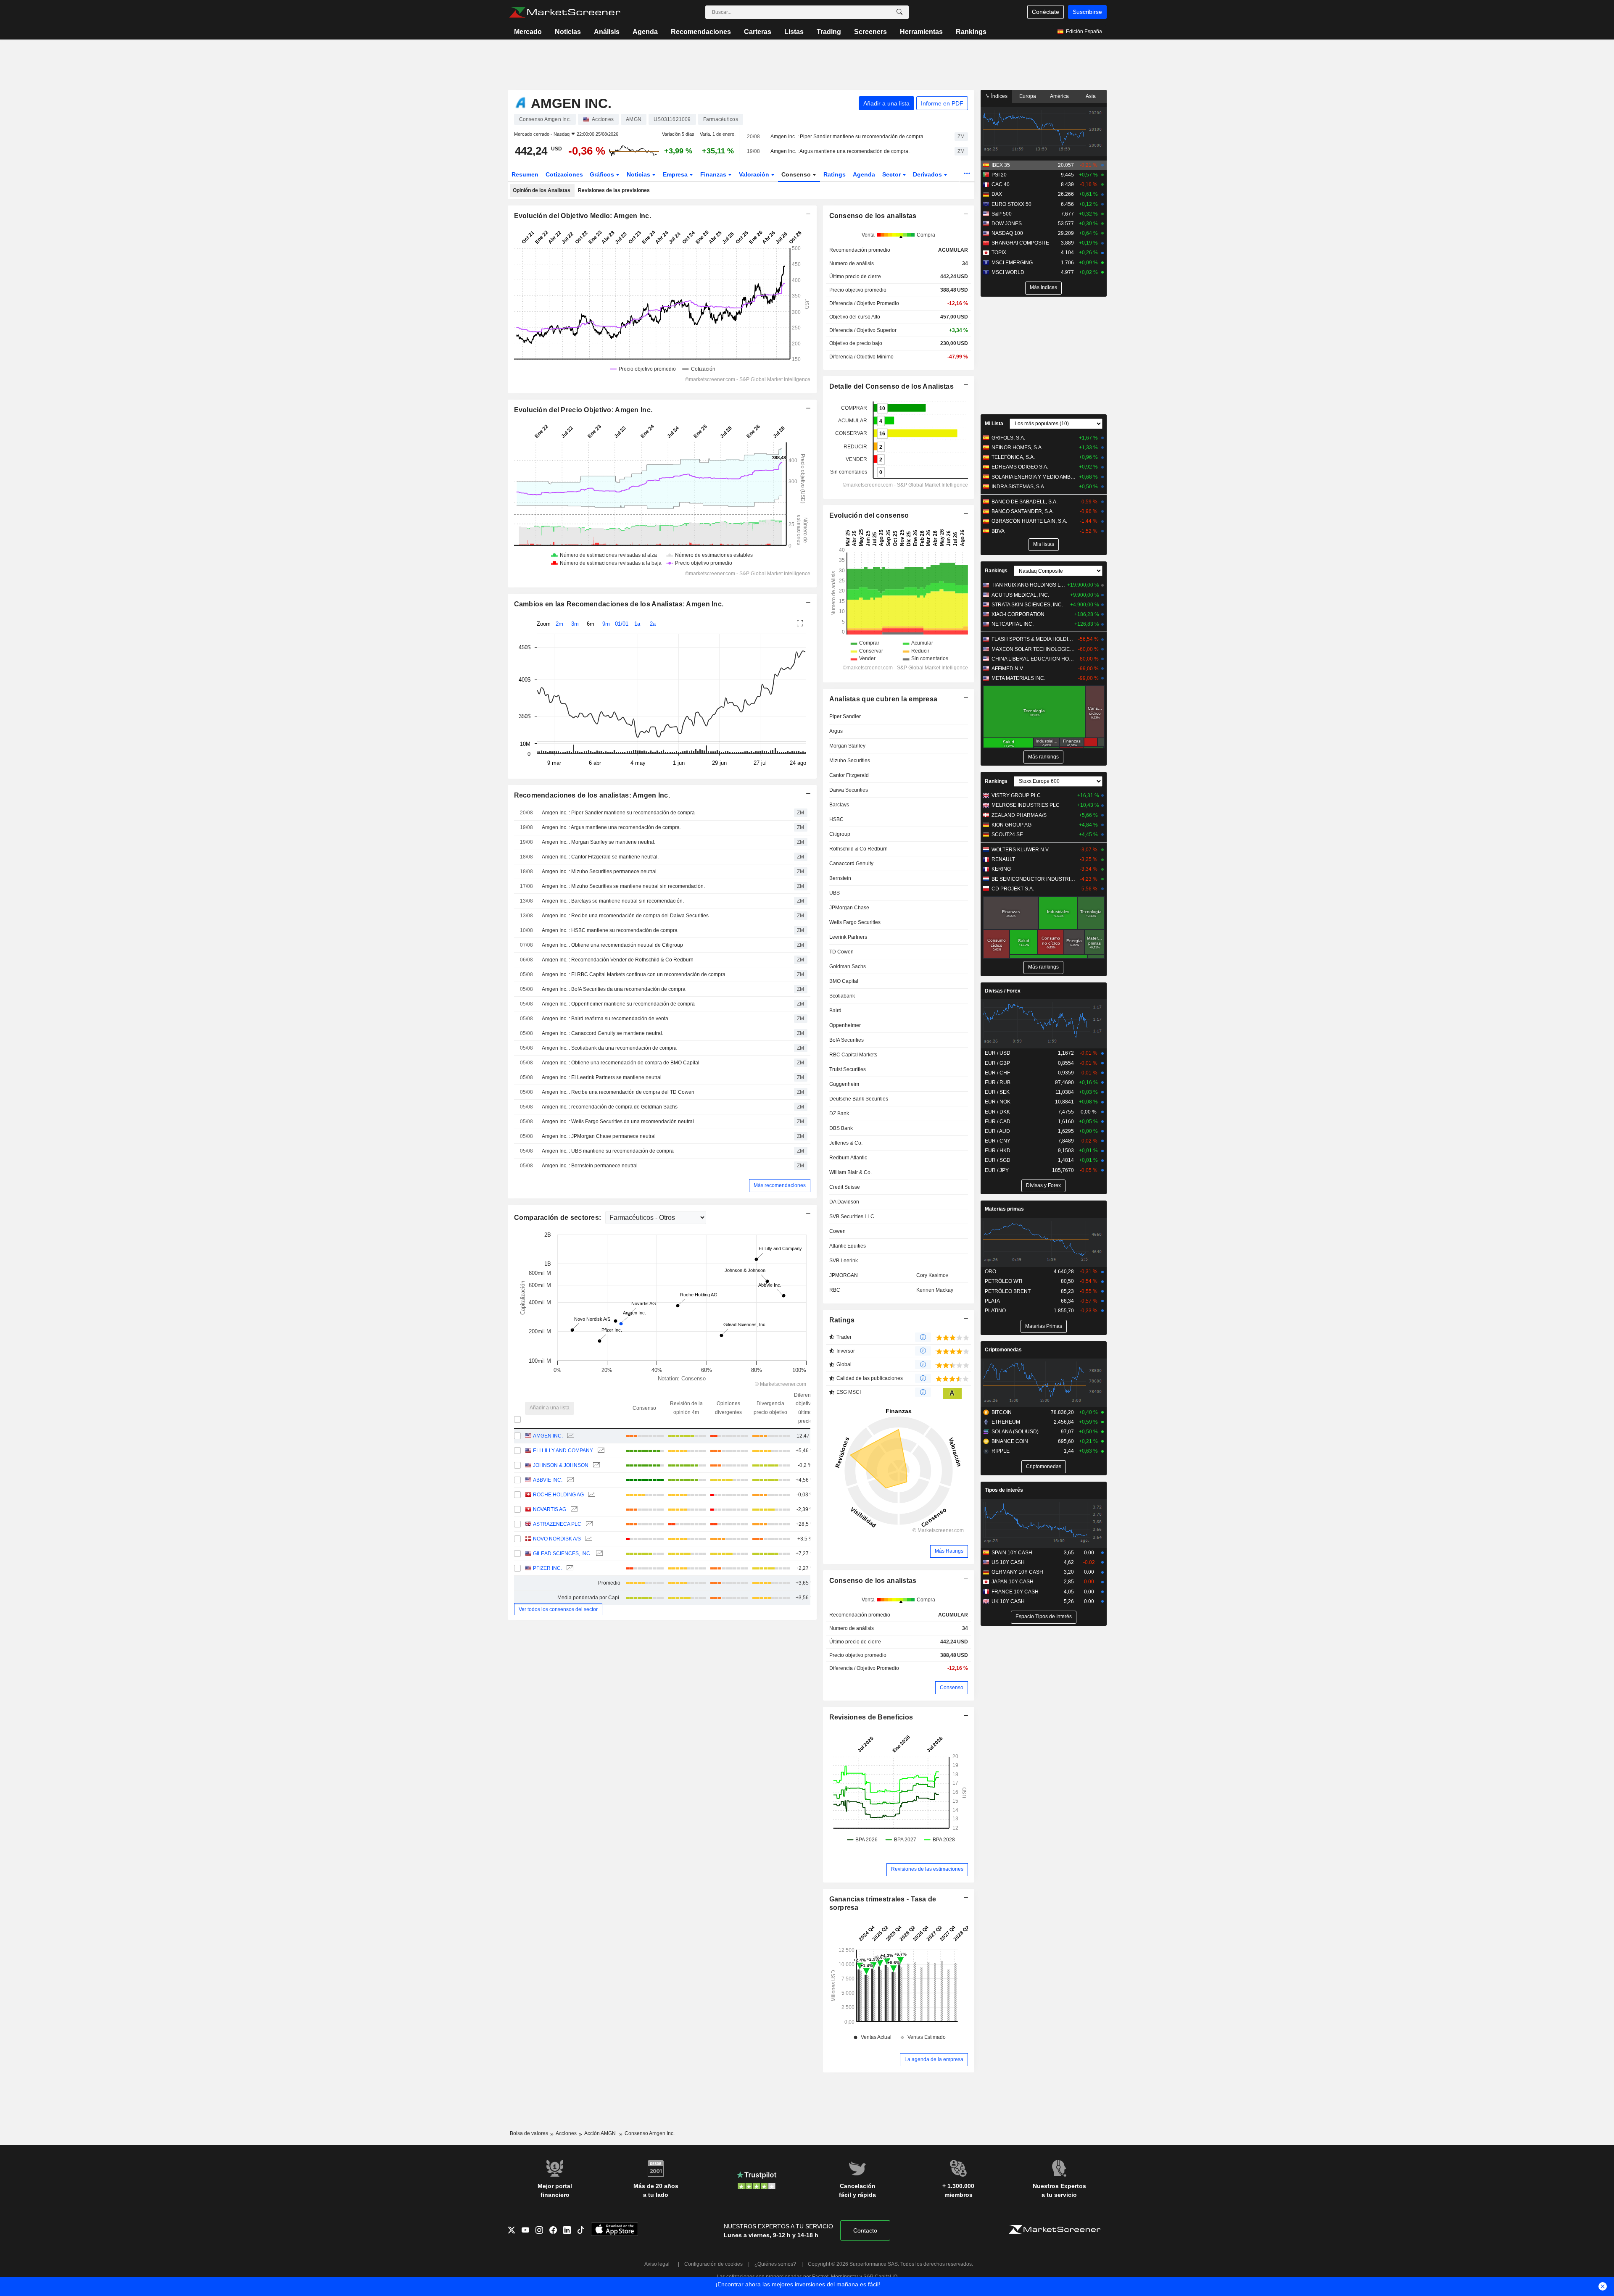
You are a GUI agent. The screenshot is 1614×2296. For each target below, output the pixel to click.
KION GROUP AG (1011, 825)
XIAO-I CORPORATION (1018, 614)
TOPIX (999, 253)
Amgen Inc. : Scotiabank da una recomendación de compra (609, 1048)
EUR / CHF (997, 1073)
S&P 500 (1002, 214)
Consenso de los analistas (873, 1581)
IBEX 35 (1001, 165)
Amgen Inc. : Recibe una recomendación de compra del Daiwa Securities (625, 916)
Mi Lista (994, 424)
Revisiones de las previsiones (614, 190)
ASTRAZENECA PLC (557, 1524)
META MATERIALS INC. (1018, 678)
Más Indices (1043, 287)
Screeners (870, 32)
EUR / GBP (997, 1063)
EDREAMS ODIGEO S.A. (1020, 467)
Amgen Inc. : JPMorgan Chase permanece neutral (599, 1136)
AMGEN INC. (548, 1436)
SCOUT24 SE (1007, 835)
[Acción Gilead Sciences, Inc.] (598, 1554)
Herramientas (921, 32)
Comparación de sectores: (559, 1218)
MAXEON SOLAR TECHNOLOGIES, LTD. (1034, 649)
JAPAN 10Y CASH (1013, 1582)
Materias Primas (1044, 1326)
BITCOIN (1002, 1412)
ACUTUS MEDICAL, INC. (1020, 595)
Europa (1028, 96)
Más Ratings (949, 1551)
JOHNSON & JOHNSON (561, 1465)
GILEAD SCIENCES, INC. (562, 1553)
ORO (990, 1272)
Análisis (607, 32)
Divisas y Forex (1043, 1185)
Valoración (755, 174)
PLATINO (995, 1311)
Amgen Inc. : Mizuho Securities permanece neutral (599, 872)
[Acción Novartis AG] (573, 1510)
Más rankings (1043, 757)
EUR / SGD (998, 1160)
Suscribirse (1087, 12)
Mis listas (1044, 544)
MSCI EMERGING (1012, 263)
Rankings (971, 32)
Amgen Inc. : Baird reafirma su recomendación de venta (605, 1019)
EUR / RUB (998, 1082)
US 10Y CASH (1008, 1562)
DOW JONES (1007, 224)
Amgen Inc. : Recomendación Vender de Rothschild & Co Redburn (618, 960)
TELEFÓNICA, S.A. (1013, 457)
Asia (1091, 96)
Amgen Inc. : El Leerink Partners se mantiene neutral (602, 1077)
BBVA (998, 531)
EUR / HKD (998, 1151)
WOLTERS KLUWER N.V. (1021, 850)
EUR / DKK (997, 1112)
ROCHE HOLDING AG (558, 1495)
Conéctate (1046, 12)
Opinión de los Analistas (542, 190)
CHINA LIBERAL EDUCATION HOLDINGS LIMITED (1034, 659)
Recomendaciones (701, 32)
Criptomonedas (1003, 1350)
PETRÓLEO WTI (1003, 1281)
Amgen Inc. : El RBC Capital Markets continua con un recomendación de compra (634, 974)
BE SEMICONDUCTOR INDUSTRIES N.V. (1034, 879)
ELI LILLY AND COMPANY (563, 1451)
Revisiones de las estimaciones (927, 1869)
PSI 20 (999, 175)
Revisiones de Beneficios (871, 1717)
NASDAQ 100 (1007, 233)
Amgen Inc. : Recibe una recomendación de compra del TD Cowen (618, 1092)
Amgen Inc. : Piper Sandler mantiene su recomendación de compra (847, 137)
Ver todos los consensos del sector (558, 1609)
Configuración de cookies (713, 2264)
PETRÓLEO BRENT (1008, 1291)
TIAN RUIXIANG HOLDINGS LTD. (1028, 585)
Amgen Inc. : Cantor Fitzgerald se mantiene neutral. (600, 857)
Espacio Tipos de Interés (1044, 1617)
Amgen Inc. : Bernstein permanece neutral (590, 1166)
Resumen (525, 174)
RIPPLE (1001, 1451)
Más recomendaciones (780, 1185)
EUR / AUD (997, 1131)
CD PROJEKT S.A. (1013, 889)
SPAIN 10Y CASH (1012, 1553)
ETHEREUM (1006, 1422)
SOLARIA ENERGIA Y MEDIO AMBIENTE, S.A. (1034, 477)
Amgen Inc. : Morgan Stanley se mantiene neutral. (599, 842)
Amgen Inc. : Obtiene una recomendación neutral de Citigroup (612, 945)
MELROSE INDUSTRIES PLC (1026, 805)
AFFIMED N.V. (1008, 669)
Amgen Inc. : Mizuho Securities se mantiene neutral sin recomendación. (623, 886)
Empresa (676, 174)
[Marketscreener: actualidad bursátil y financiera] (565, 12)
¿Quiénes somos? (775, 2264)
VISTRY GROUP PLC (1016, 795)
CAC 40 (1001, 184)
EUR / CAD (998, 1122)
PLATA (992, 1301)
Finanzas (714, 174)
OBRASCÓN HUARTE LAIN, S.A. (1029, 521)
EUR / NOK (998, 1102)
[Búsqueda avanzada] (899, 12)
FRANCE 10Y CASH (1015, 1592)
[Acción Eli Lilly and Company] (600, 1451)
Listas (794, 32)
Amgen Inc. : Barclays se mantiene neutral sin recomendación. (613, 901)
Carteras (758, 32)
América (1059, 96)
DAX (997, 194)
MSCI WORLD (1008, 272)
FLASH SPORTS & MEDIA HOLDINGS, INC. (1034, 639)
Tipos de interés (1004, 1490)
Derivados (928, 174)
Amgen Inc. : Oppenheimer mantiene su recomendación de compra (618, 1004)
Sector (892, 174)
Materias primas (1004, 1209)
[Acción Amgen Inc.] (570, 1436)
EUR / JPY (997, 1170)
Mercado (528, 32)
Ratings (835, 174)
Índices (999, 96)
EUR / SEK (997, 1092)
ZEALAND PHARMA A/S (1019, 815)
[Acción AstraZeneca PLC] (588, 1524)
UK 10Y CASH (1008, 1601)
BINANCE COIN (1010, 1441)
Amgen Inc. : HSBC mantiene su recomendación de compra (610, 930)
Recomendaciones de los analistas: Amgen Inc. (592, 795)
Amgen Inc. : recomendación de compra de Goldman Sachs (610, 1107)
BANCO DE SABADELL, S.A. (1025, 502)
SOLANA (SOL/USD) (1015, 1432)
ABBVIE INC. (548, 1480)
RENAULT (1003, 859)
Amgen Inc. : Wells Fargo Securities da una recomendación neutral (618, 1122)
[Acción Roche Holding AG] (591, 1495)
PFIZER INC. (547, 1568)
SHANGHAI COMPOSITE (1020, 243)
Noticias (568, 32)
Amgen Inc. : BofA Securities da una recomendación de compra (614, 989)
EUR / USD (998, 1053)
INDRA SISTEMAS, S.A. (1018, 487)
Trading (829, 32)
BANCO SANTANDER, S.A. (1023, 511)
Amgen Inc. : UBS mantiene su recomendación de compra (608, 1151)
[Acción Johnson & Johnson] (595, 1465)
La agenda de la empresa (934, 2059)
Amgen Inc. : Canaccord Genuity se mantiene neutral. (603, 1033)
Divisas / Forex (1003, 991)
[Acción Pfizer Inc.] (569, 1568)
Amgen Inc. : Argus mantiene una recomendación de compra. (840, 151)
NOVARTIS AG (550, 1509)
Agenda (645, 32)
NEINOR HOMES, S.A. (1017, 448)
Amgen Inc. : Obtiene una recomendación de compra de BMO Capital (621, 1063)
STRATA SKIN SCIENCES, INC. (1027, 605)
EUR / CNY (998, 1141)
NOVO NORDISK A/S (557, 1539)
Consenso (797, 174)
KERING (1001, 869)
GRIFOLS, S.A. (1008, 438)
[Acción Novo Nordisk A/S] (588, 1539)
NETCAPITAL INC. (1013, 624)
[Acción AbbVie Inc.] (569, 1480)
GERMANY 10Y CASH (1017, 1572)
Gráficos (603, 174)
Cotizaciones (564, 174)
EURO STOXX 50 (1011, 204)
